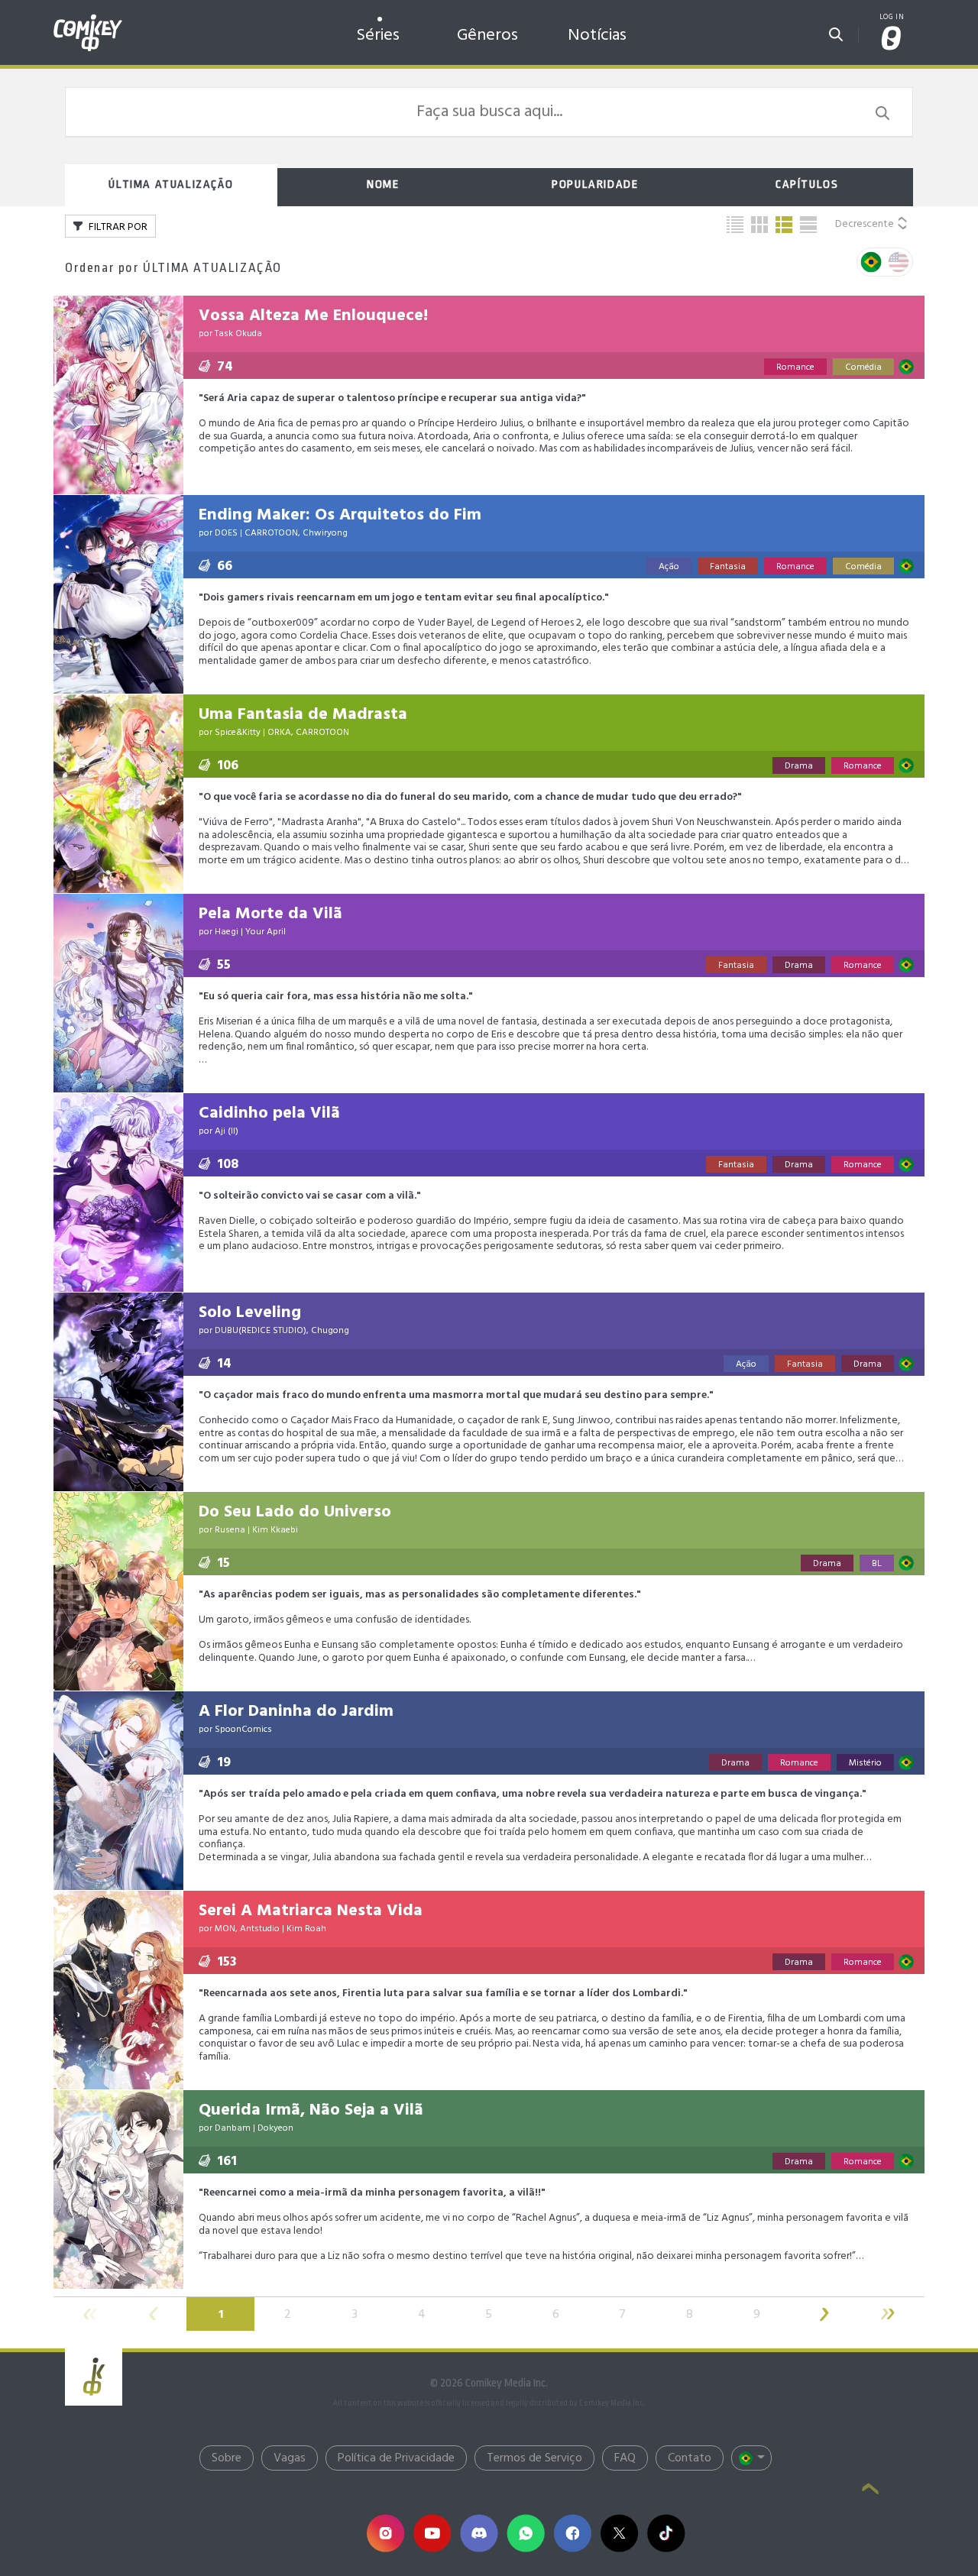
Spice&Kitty (238, 733)
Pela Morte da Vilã (270, 914)
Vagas (290, 2458)
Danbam (233, 2128)
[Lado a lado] (759, 225)
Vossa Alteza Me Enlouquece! (313, 316)
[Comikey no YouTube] (432, 2533)
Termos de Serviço (534, 2458)
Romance (795, 367)
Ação (669, 567)
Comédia (863, 367)
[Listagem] (784, 225)
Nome (383, 184)
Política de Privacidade (396, 2458)
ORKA (279, 733)
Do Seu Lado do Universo (295, 1512)
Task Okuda (238, 334)
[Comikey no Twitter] (619, 2533)
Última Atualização (171, 184)
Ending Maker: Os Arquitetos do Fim (340, 515)
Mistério (865, 1763)
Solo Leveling (250, 1313)
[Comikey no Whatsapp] (525, 2533)
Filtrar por (117, 227)
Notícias (597, 36)
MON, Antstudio (247, 1929)
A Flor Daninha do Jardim (296, 1712)
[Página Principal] (88, 18)
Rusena (230, 1530)
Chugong (330, 1331)
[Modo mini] (735, 225)
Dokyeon (275, 2128)
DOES (226, 533)
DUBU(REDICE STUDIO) (261, 1331)
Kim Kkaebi (275, 1530)
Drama (799, 766)
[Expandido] (808, 225)
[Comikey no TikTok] (666, 2533)
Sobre (227, 2458)
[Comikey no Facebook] (572, 2533)
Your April (266, 932)
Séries (378, 36)
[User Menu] (892, 39)
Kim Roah (306, 1929)
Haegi (227, 932)
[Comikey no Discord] (479, 2533)
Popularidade (595, 184)
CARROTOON (271, 533)
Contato (690, 2458)
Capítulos (807, 184)
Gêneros (487, 36)
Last (891, 2314)
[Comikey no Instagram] (385, 2533)
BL (877, 1564)
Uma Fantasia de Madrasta (303, 715)
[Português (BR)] (751, 2458)
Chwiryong (325, 533)
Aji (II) (227, 1131)
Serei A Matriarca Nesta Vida (311, 1911)
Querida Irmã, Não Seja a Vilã (311, 2110)
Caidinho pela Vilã (269, 1113)
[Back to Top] (870, 2490)
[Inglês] (899, 262)
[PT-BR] (871, 262)
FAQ (625, 2458)
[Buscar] (836, 30)
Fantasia (728, 567)
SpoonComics (243, 1730)
